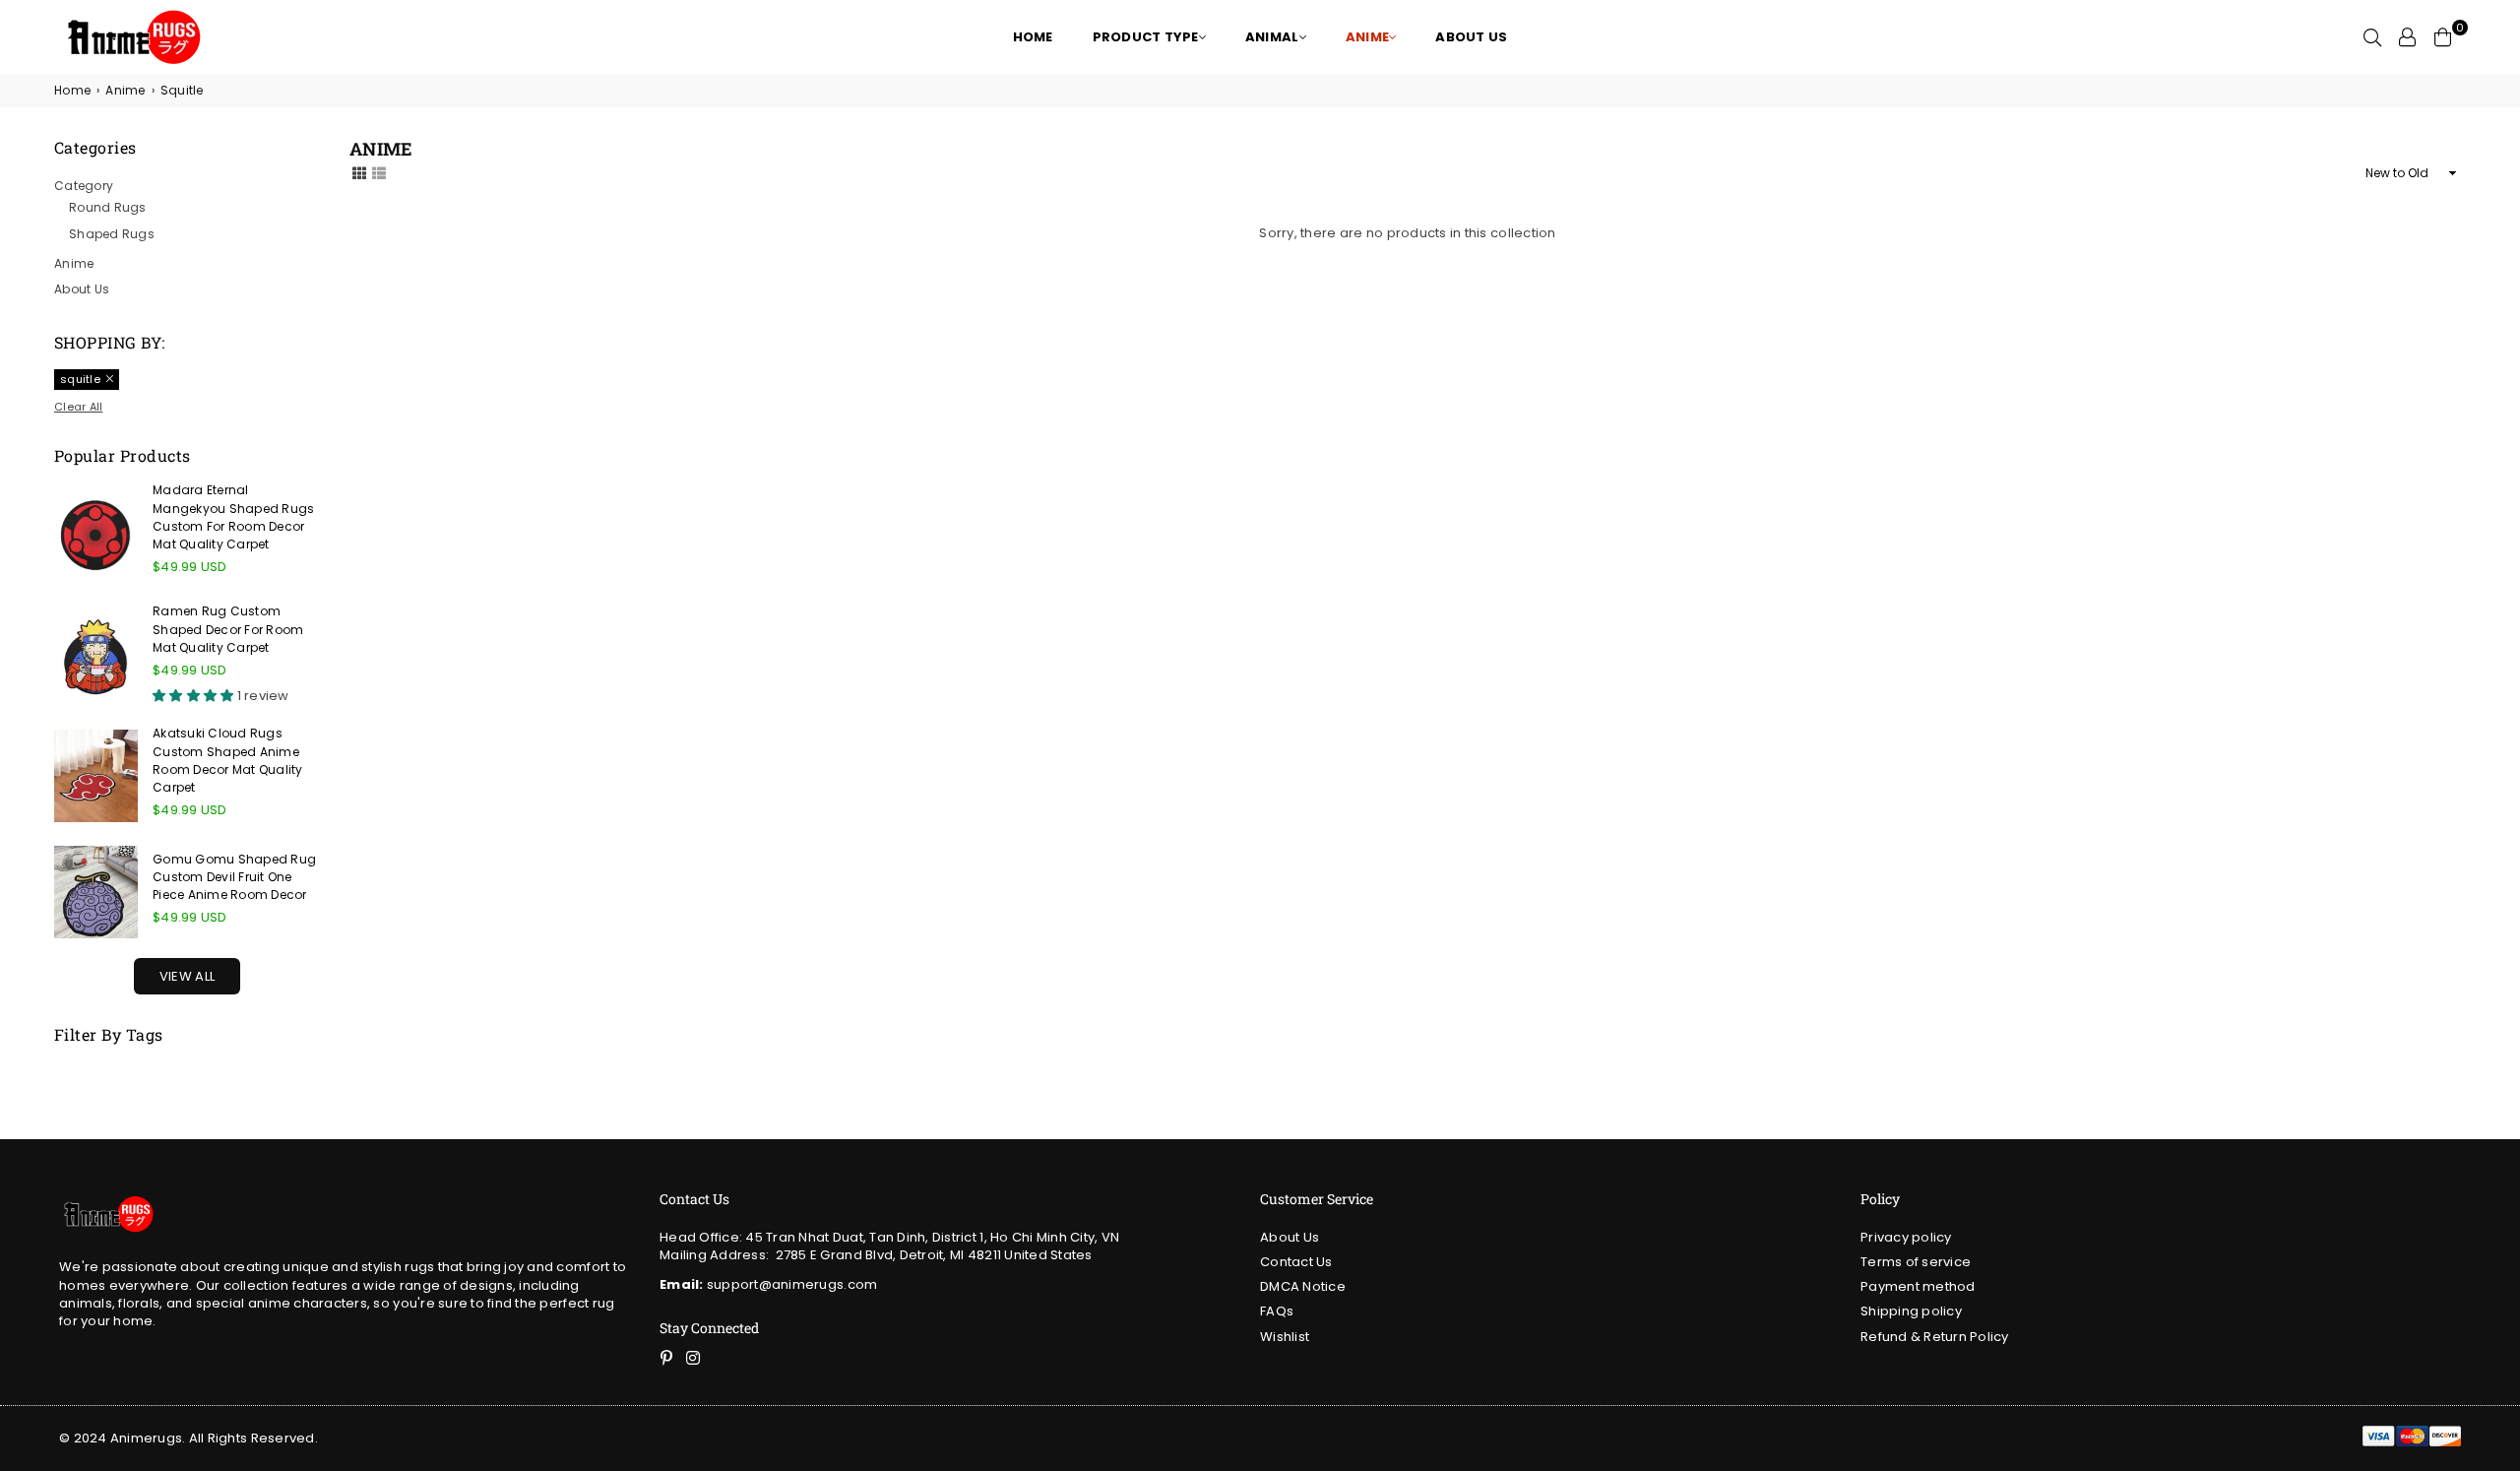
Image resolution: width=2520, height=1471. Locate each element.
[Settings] (2408, 37)
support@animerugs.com (768, 1284)
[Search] (2372, 37)
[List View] (379, 172)
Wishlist (1285, 1337)
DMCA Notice (1303, 1286)
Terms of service (1916, 1262)
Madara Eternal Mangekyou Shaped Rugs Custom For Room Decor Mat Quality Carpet (233, 517)
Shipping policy (1911, 1311)
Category (84, 186)
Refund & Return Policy (1935, 1337)
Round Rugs (108, 207)
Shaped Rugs (112, 234)
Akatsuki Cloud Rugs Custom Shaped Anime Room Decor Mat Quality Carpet (228, 760)
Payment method (1918, 1286)
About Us (82, 289)
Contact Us (1296, 1262)
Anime (125, 91)
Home (72, 91)
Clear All (78, 407)
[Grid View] (359, 172)
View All (187, 976)
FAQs (1277, 1311)
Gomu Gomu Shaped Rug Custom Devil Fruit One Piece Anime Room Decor (234, 877)
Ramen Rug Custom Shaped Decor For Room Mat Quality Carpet (228, 629)
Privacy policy (1906, 1237)
